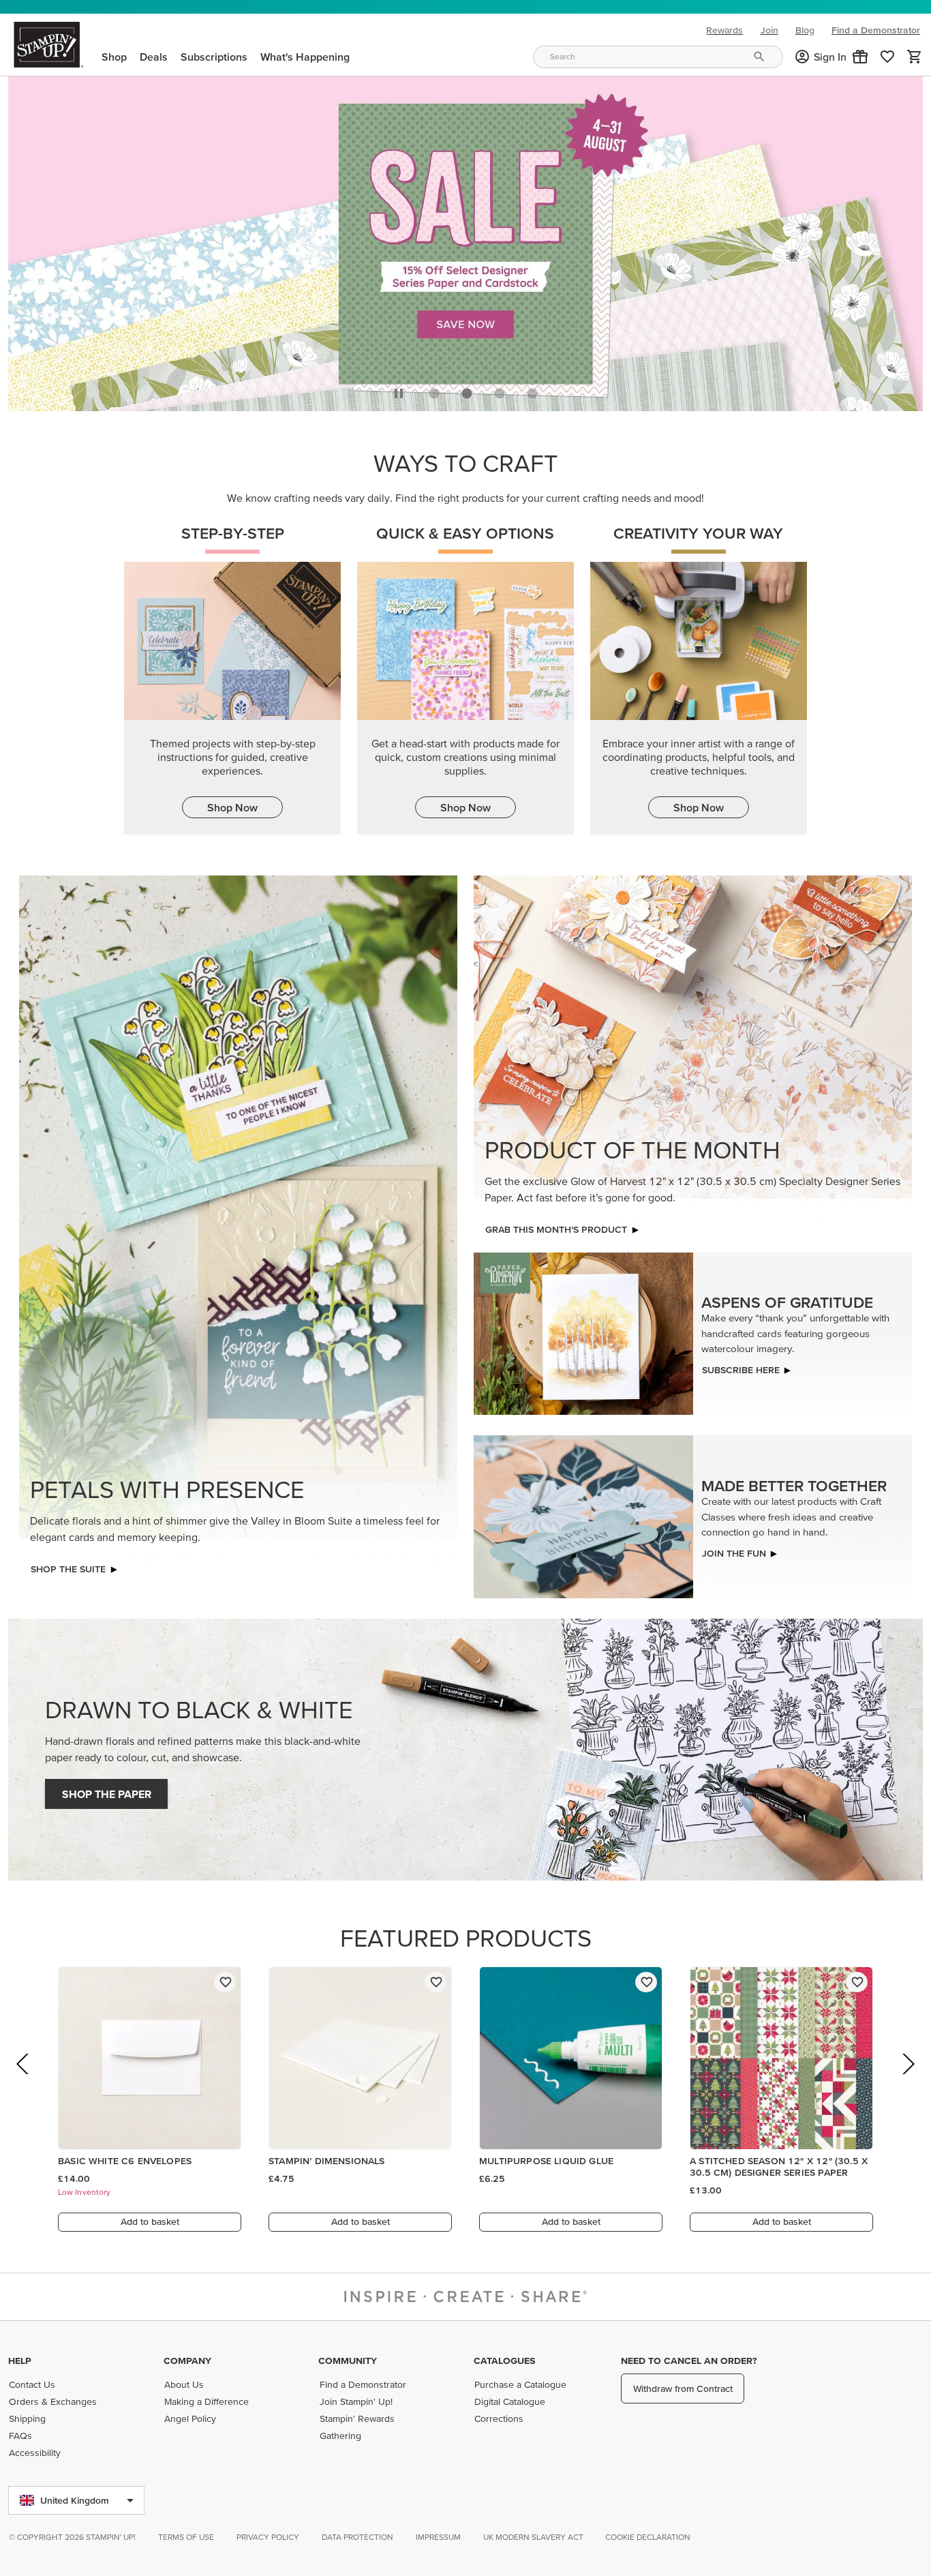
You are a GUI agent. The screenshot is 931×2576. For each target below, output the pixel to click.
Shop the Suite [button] (68, 1569)
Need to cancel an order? (689, 2361)
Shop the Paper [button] (107, 1794)
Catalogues (504, 2361)
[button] (860, 57)
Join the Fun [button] (734, 1553)
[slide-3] (532, 393)
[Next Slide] (907, 2083)
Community (348, 2361)
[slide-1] (467, 393)
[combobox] (658, 57)
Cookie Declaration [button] (648, 2537)
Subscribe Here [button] (741, 1370)
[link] (887, 57)
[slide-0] (434, 393)
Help (20, 2361)
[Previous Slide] (24, 2083)
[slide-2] (500, 393)
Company (187, 2361)
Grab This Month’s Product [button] (556, 1229)
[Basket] (915, 57)
